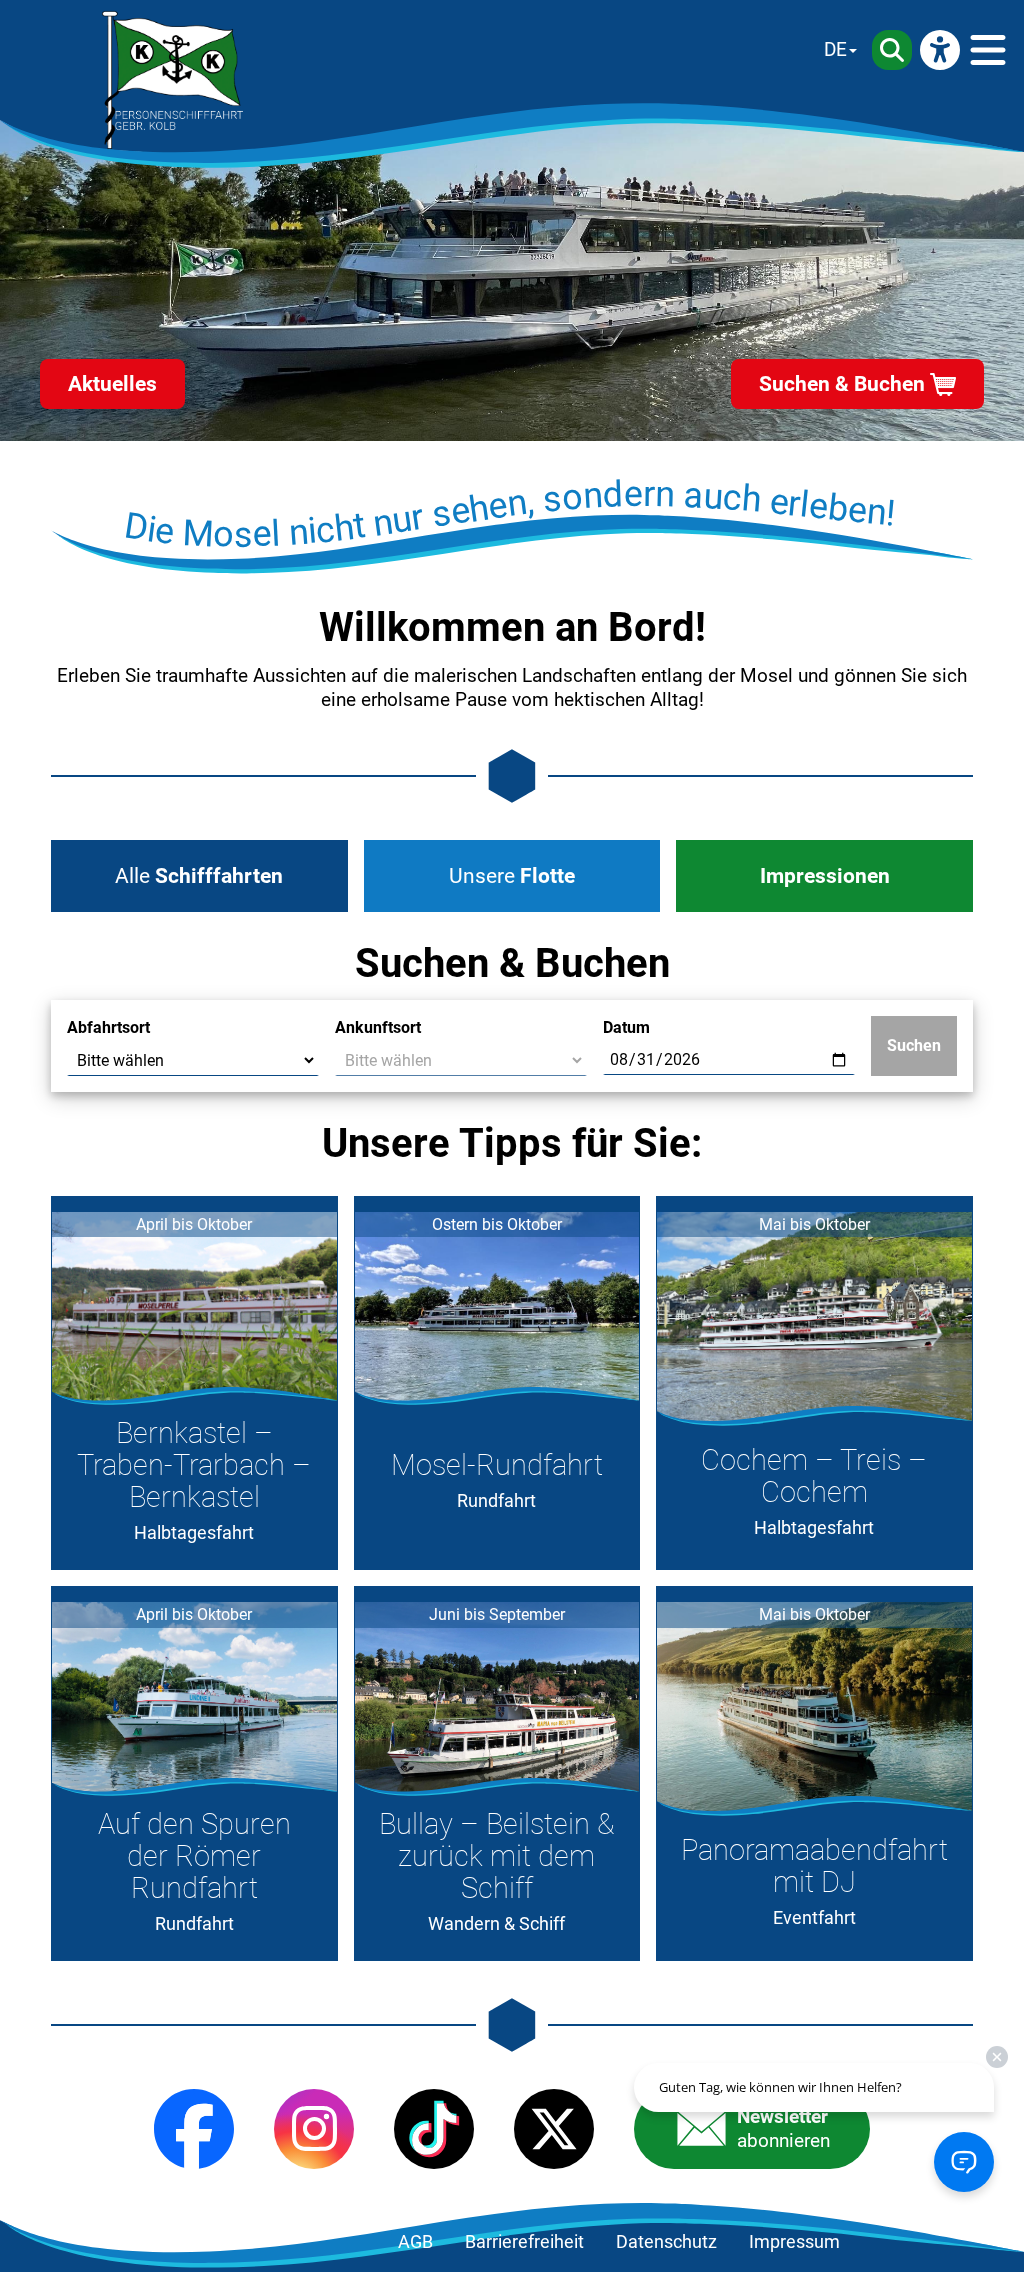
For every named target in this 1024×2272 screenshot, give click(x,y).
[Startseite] (172, 80)
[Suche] (892, 50)
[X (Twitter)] (554, 2129)
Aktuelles (112, 384)
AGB (415, 2242)
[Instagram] (314, 2129)
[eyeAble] (940, 50)
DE (835, 49)
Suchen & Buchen (842, 384)
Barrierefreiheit (524, 2242)
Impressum (794, 2242)
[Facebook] (194, 2129)
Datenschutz (666, 2242)
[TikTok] (434, 2129)
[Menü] (988, 50)
